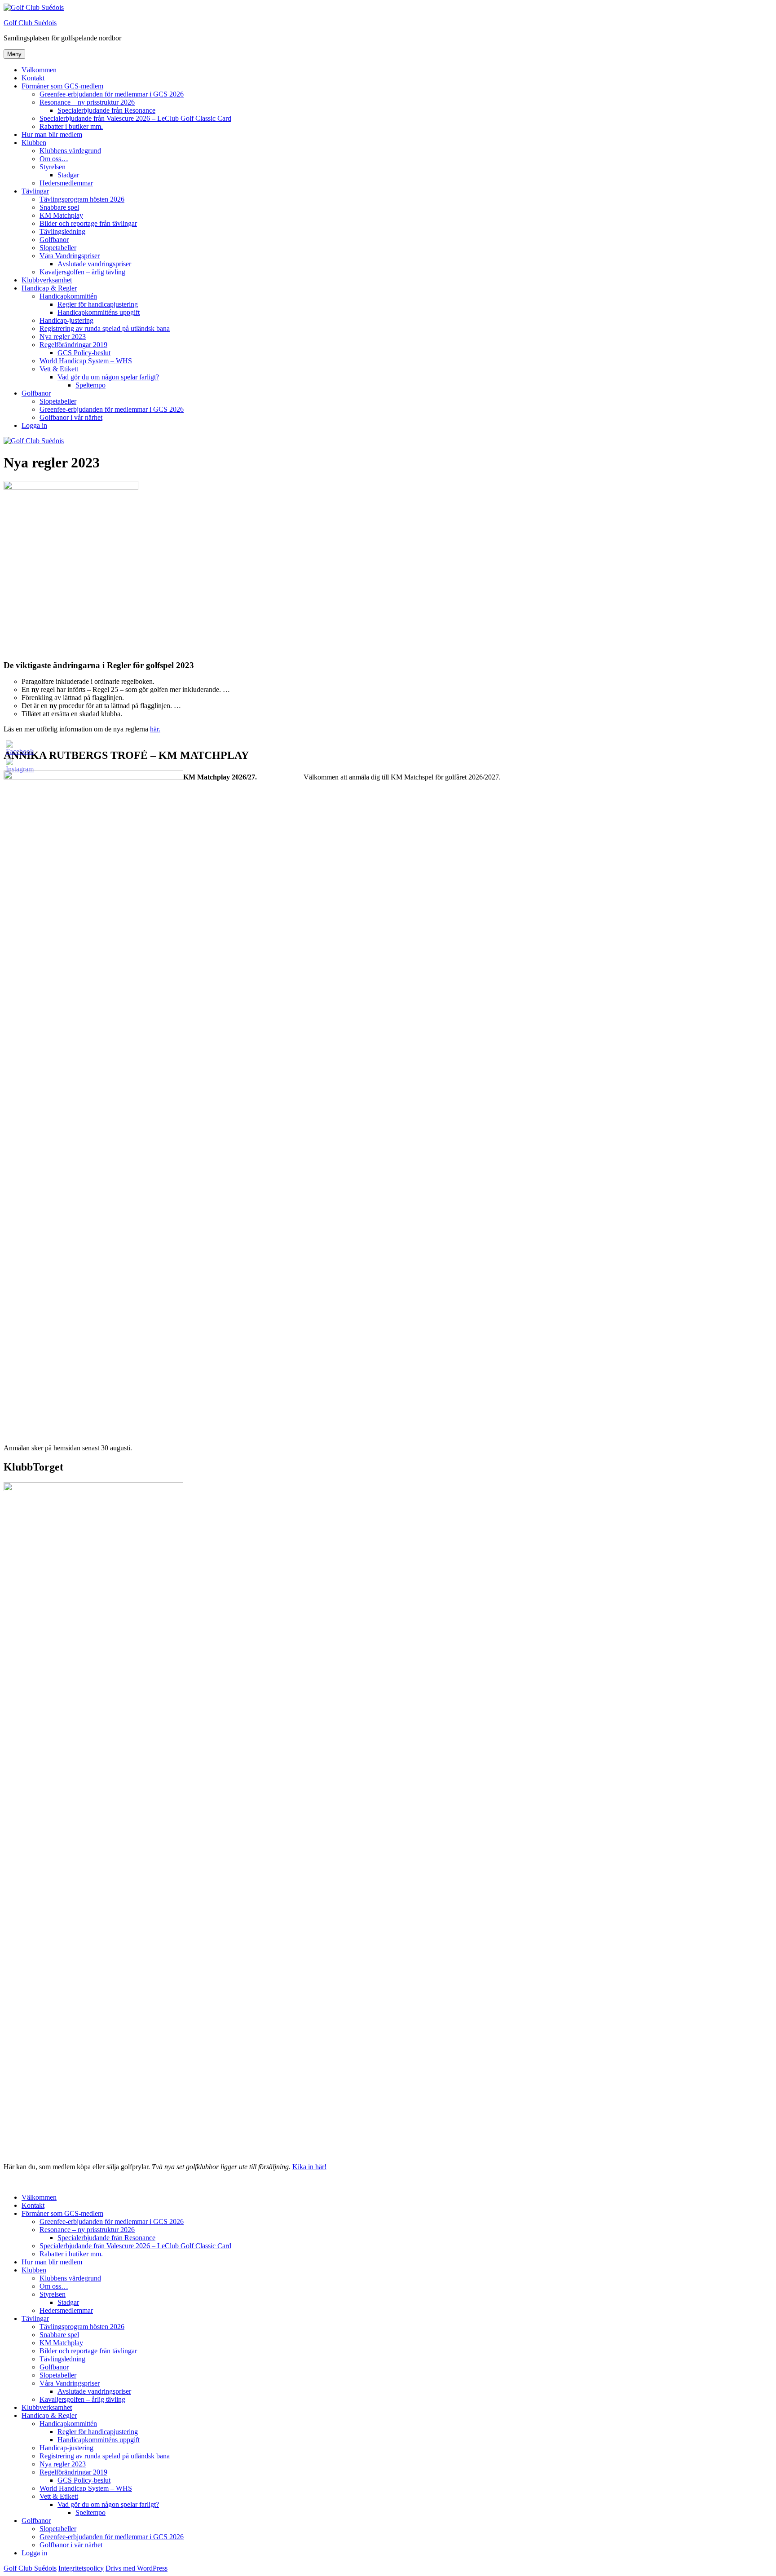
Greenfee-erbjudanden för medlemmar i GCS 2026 (112, 94)
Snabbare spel (59, 207)
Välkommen (39, 70)
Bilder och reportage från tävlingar (88, 223)
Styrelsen (53, 167)
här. (155, 729)
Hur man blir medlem (52, 134)
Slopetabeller (58, 248)
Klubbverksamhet (47, 280)
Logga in (34, 425)
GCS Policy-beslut (84, 353)
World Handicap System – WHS (86, 361)
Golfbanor (54, 240)
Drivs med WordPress (137, 2568)
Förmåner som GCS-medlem (62, 86)
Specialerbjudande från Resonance (106, 110)
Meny (14, 54)
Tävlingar (35, 191)
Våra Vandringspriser (70, 256)
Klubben (34, 143)
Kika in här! (309, 2167)
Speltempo (90, 385)
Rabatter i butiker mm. (71, 126)
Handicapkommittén (68, 296)
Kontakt (33, 78)
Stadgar (68, 175)
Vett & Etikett (59, 369)
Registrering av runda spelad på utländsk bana (105, 328)
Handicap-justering (66, 320)
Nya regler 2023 (63, 337)
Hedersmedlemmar (66, 183)
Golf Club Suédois (30, 23)
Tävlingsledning (62, 231)
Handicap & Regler (49, 288)
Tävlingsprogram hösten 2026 (82, 199)
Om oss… (54, 159)
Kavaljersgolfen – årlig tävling (82, 272)
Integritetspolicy (81, 2568)
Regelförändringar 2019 (73, 345)
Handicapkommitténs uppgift (99, 312)
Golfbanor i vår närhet (71, 417)
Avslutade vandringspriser (94, 264)
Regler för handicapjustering (98, 304)
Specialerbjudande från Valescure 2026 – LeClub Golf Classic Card (135, 118)
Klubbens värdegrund (70, 151)
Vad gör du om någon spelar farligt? (108, 377)
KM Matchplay (61, 215)
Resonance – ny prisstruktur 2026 (87, 102)
